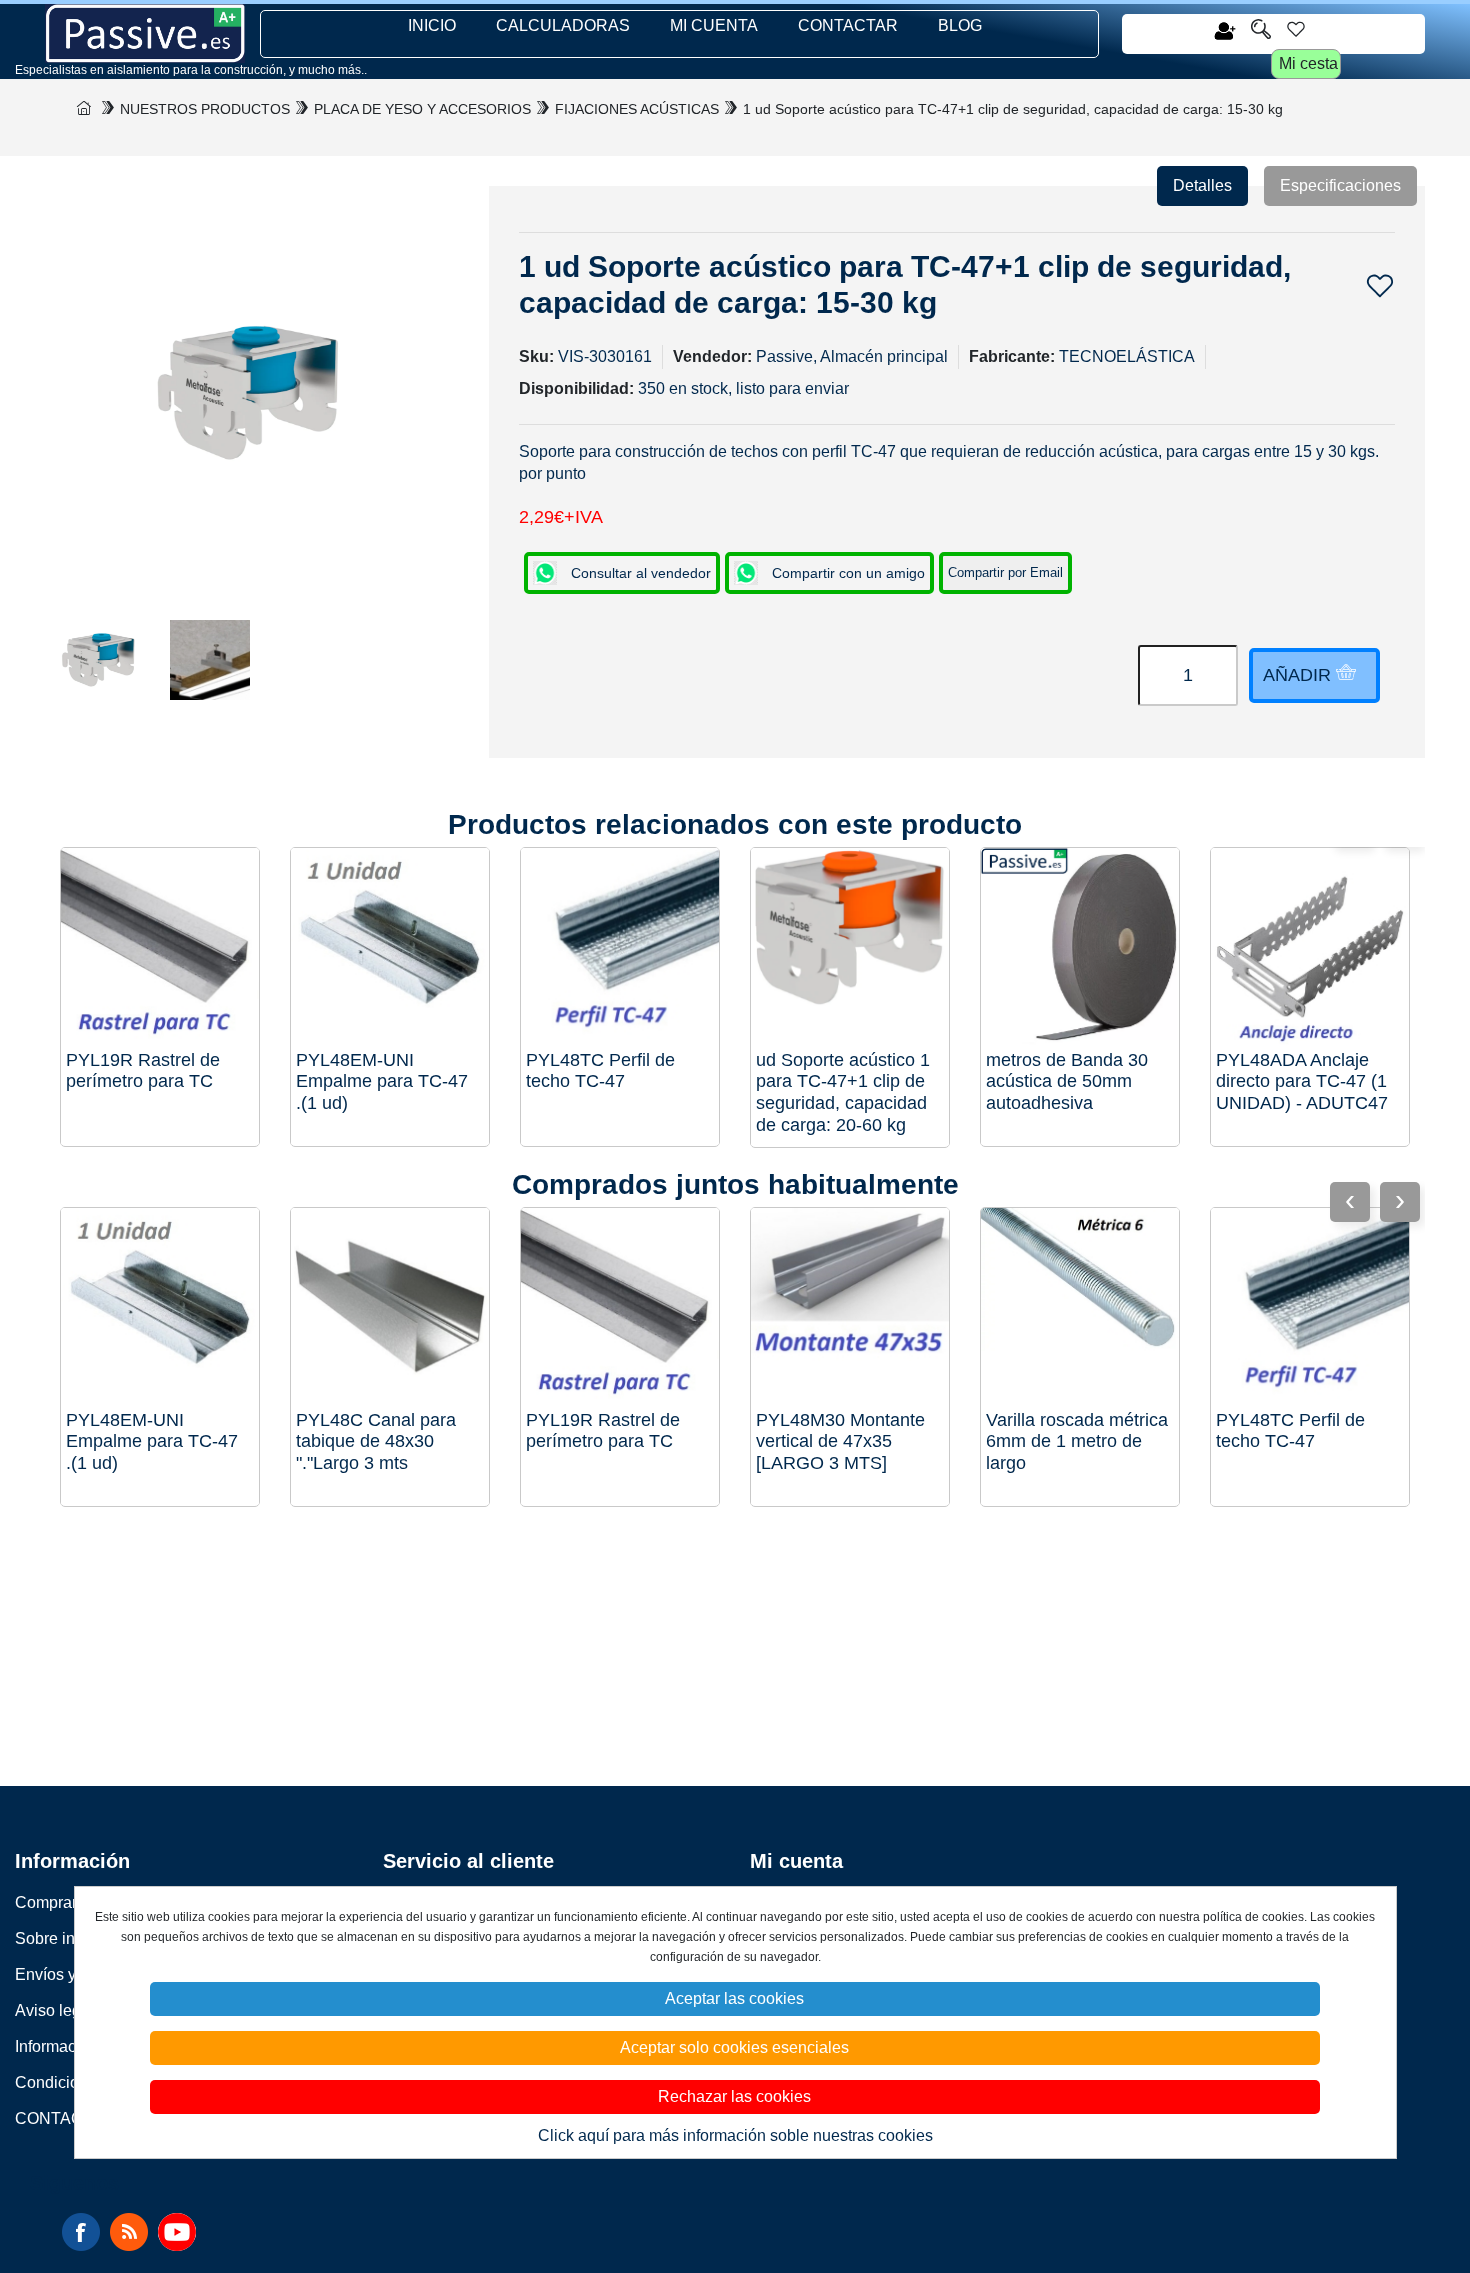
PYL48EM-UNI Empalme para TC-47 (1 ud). (382, 1081)
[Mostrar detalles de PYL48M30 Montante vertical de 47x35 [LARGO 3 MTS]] (850, 1307)
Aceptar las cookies (734, 1998)
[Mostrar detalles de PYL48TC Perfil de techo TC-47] (620, 947)
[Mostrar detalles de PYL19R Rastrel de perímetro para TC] (160, 947)
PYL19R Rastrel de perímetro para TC (143, 1071)
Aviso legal (54, 2010)
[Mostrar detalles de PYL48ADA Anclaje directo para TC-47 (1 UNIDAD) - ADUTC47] (1310, 947)
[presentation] (1400, 1202)
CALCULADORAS (563, 25)
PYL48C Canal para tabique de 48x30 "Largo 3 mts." (376, 1441)
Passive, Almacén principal (852, 356)
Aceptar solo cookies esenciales (734, 2047)
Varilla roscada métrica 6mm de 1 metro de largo (1077, 1441)
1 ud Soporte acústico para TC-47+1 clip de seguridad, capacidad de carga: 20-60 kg (843, 1092)
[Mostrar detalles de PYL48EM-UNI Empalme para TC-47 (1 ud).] (390, 947)
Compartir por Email (1005, 572)
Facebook (81, 2232)
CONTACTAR (848, 25)
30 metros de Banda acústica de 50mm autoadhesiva (1067, 1081)
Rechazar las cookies (734, 2096)
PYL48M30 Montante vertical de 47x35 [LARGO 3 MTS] (840, 1441)
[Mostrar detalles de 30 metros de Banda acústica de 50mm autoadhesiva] (1080, 947)
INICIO (432, 25)
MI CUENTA (714, 25)
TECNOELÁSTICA (1127, 356)
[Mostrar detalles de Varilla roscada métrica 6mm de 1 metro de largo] (1080, 1307)
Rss (129, 2232)
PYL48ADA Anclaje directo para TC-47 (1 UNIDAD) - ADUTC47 (1302, 1081)
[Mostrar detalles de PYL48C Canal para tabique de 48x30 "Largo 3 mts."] (390, 1307)
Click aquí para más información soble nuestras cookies (735, 2135)
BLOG (960, 25)
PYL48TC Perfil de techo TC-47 (600, 1071)
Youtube (177, 2232)
